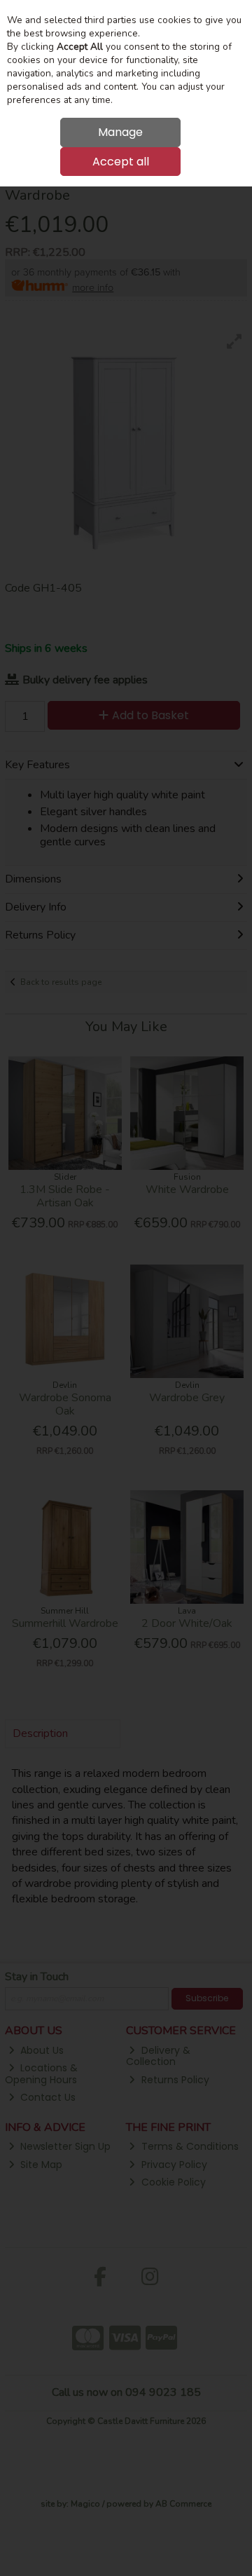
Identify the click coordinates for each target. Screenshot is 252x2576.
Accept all (121, 162)
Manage (120, 132)
